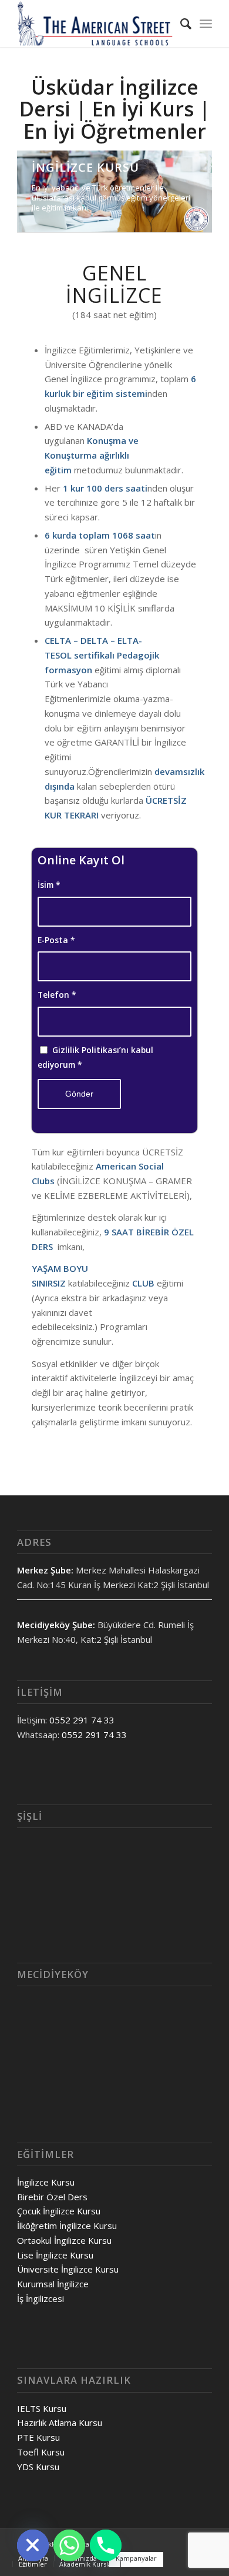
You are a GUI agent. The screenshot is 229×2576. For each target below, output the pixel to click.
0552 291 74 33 (82, 1720)
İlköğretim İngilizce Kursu (67, 2226)
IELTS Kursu (42, 2408)
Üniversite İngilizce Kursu (68, 2269)
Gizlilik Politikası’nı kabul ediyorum (95, 1057)
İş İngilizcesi (41, 2298)
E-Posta (56, 940)
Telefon (57, 995)
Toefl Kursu (41, 2452)
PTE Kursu (38, 2437)
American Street (89, 2544)
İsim (49, 885)
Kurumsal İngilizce (53, 2284)
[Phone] (106, 2545)
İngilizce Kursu (46, 2182)
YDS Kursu (38, 2467)
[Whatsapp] (69, 2545)
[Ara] (180, 24)
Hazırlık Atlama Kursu (60, 2423)
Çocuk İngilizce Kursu (59, 2211)
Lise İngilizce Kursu (55, 2255)
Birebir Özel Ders (52, 2197)
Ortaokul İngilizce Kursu (64, 2240)
